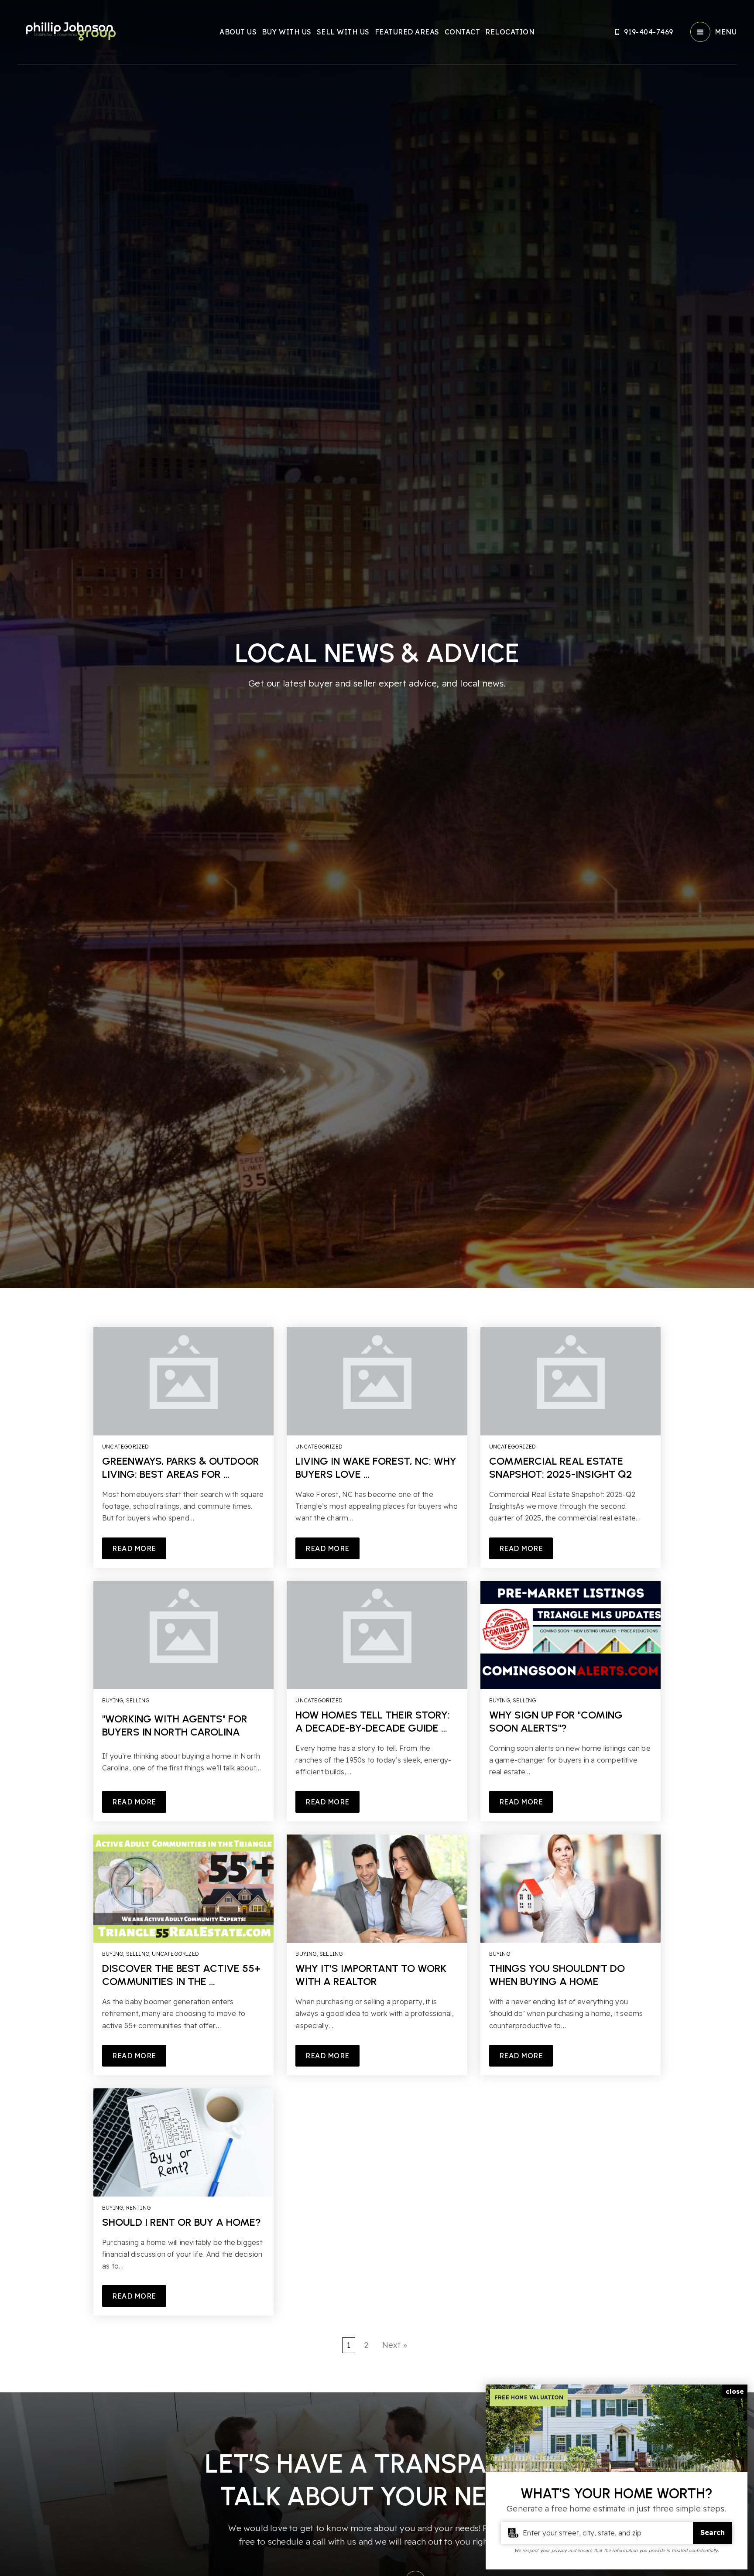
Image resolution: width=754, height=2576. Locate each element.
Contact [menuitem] (463, 32)
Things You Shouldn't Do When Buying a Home (557, 1975)
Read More (134, 1548)
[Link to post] (183, 1381)
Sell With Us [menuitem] (343, 32)
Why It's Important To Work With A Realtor (371, 1975)
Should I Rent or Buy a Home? (182, 2222)
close (735, 2391)
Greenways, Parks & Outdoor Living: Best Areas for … (181, 1467)
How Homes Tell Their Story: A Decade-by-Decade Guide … (373, 1721)
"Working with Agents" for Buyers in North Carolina (175, 1725)
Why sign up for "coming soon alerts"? (556, 1721)
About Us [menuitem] (238, 32)
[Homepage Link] (70, 31)
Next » (395, 2345)
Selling (138, 1700)
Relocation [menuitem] (510, 32)
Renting (138, 2208)
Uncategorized (126, 1447)
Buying (113, 1700)
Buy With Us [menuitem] (287, 32)
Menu (726, 32)
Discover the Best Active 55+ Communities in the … (181, 1975)
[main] (377, 1196)
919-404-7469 (649, 32)
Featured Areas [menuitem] (407, 32)
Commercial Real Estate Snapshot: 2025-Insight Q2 (561, 1467)
